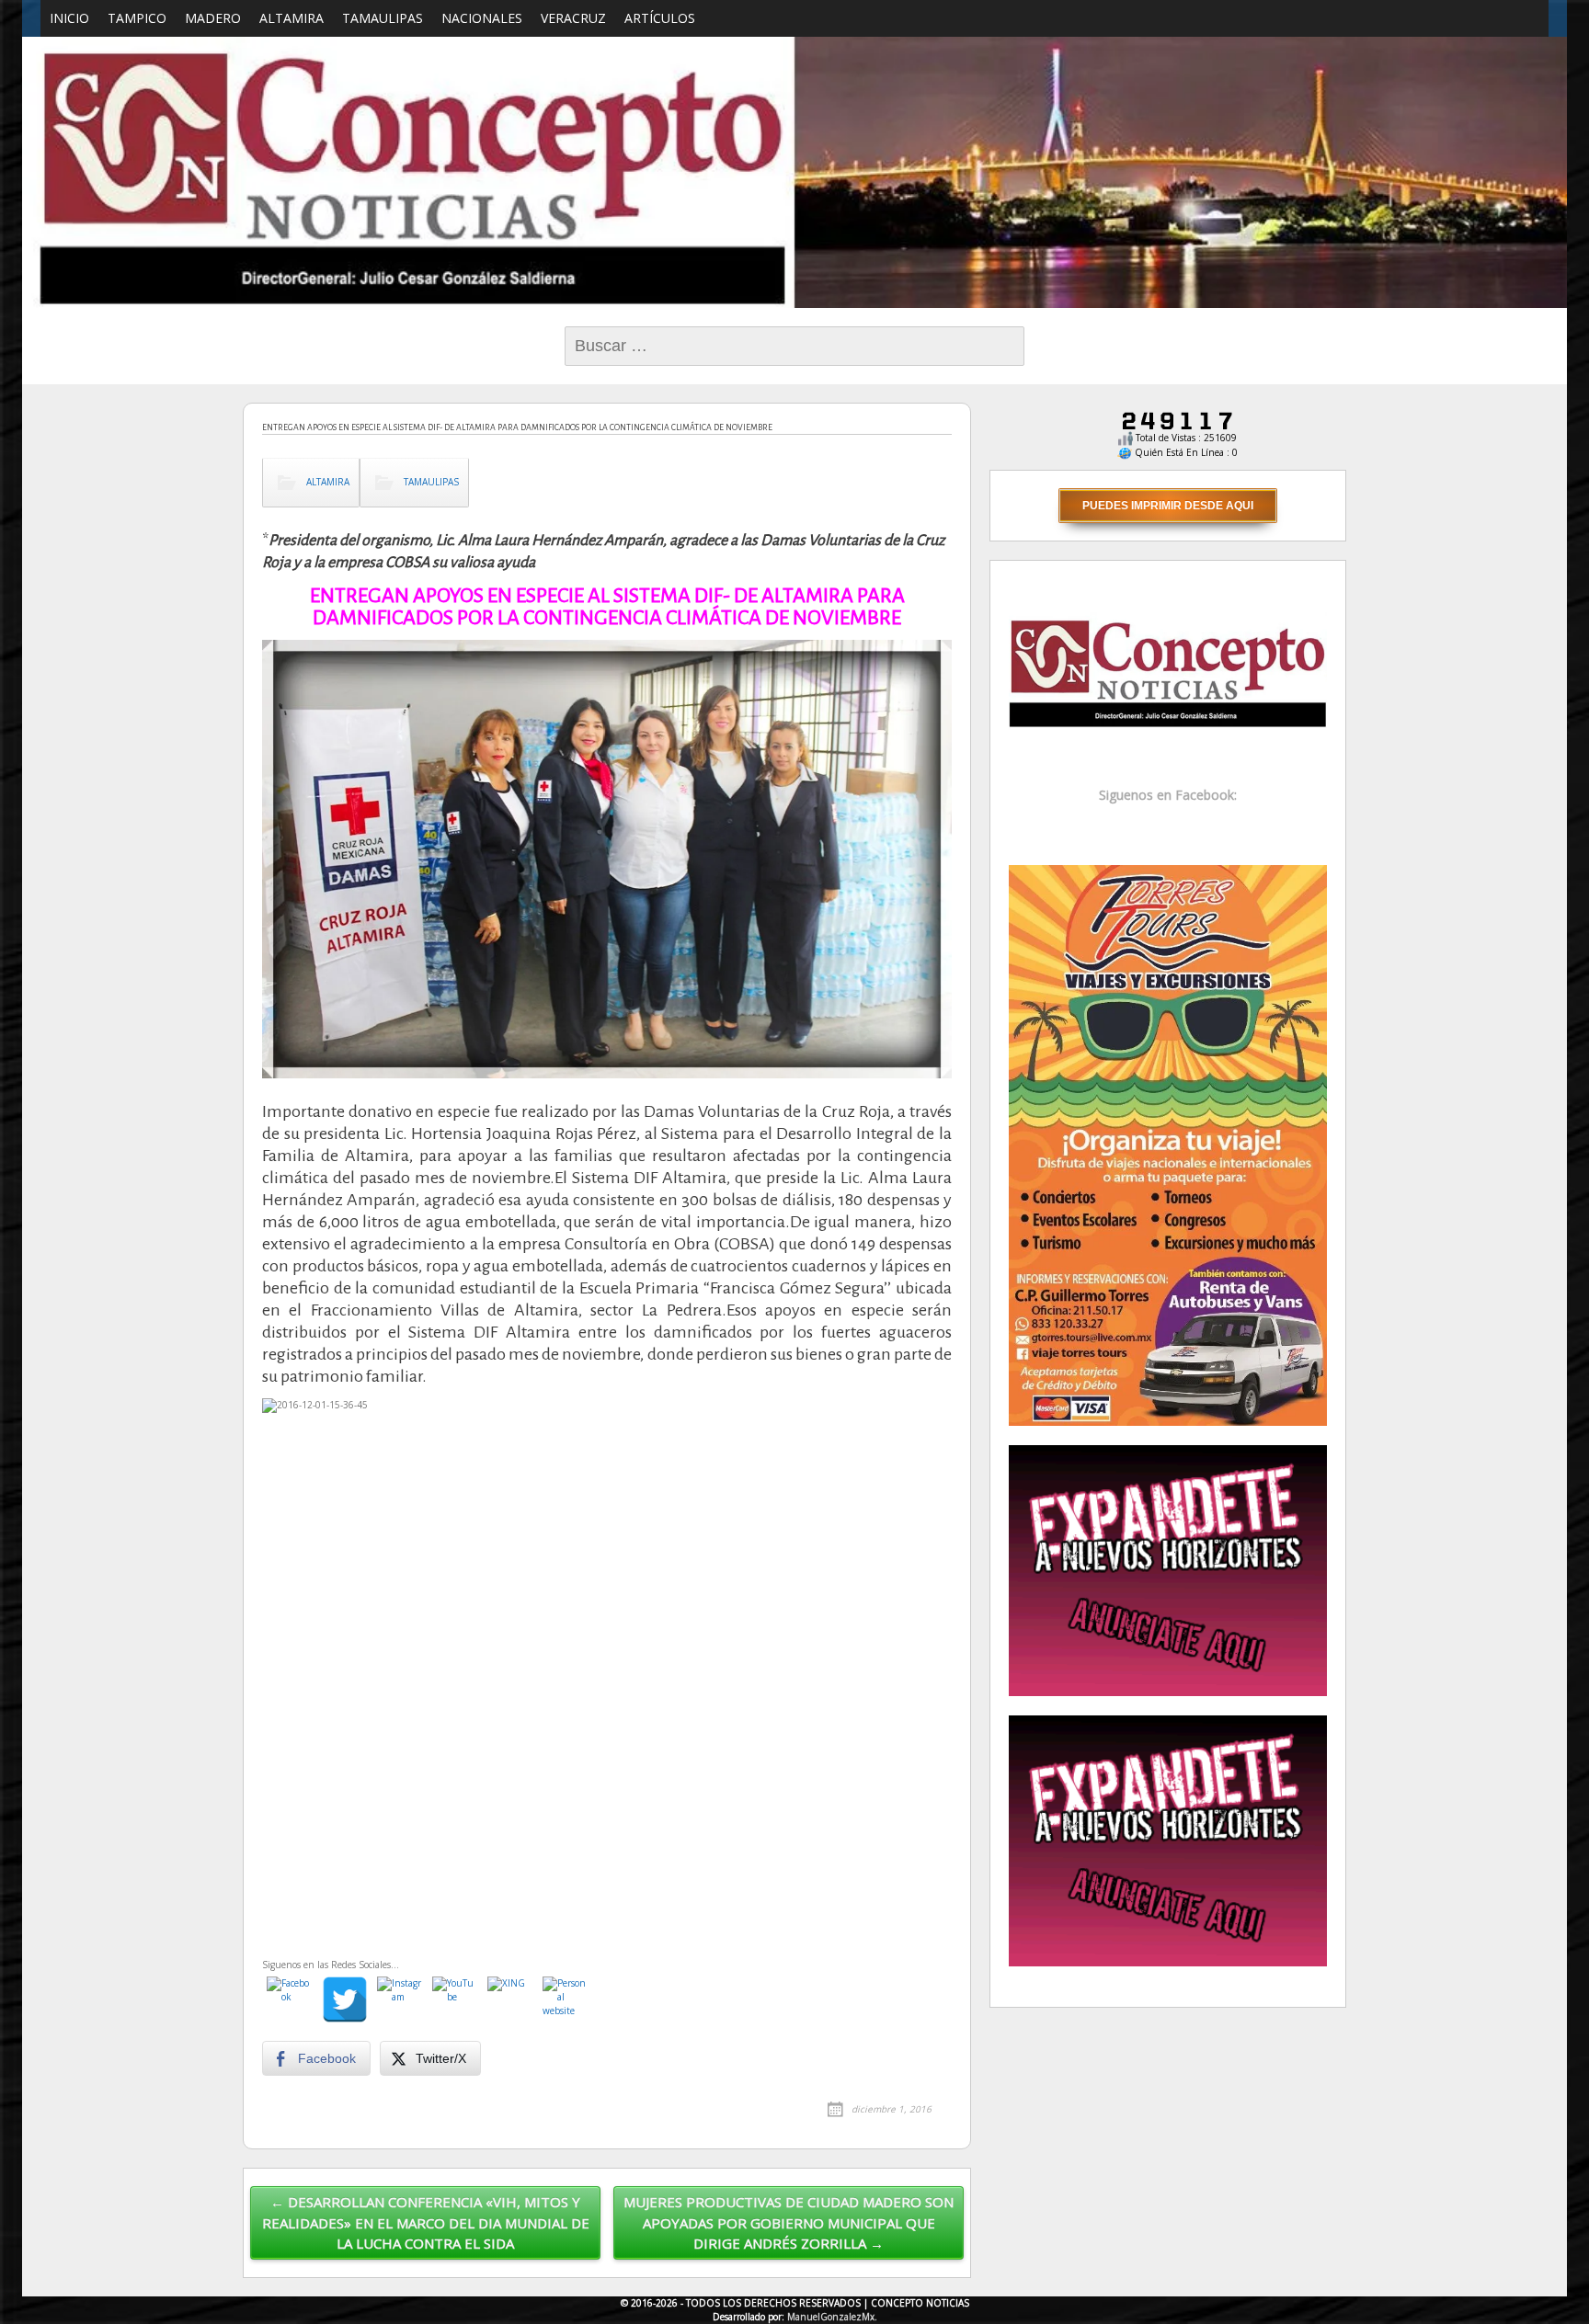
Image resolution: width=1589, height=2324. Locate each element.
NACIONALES (482, 18)
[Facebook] (290, 1999)
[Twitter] (345, 1999)
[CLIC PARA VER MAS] (1168, 1144)
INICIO (69, 18)
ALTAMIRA (292, 18)
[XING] (510, 1999)
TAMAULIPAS (383, 18)
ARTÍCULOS (660, 18)
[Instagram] (400, 1999)
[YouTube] (455, 1999)
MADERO (213, 18)
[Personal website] (566, 1999)
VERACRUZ (573, 18)
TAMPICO (137, 18)
